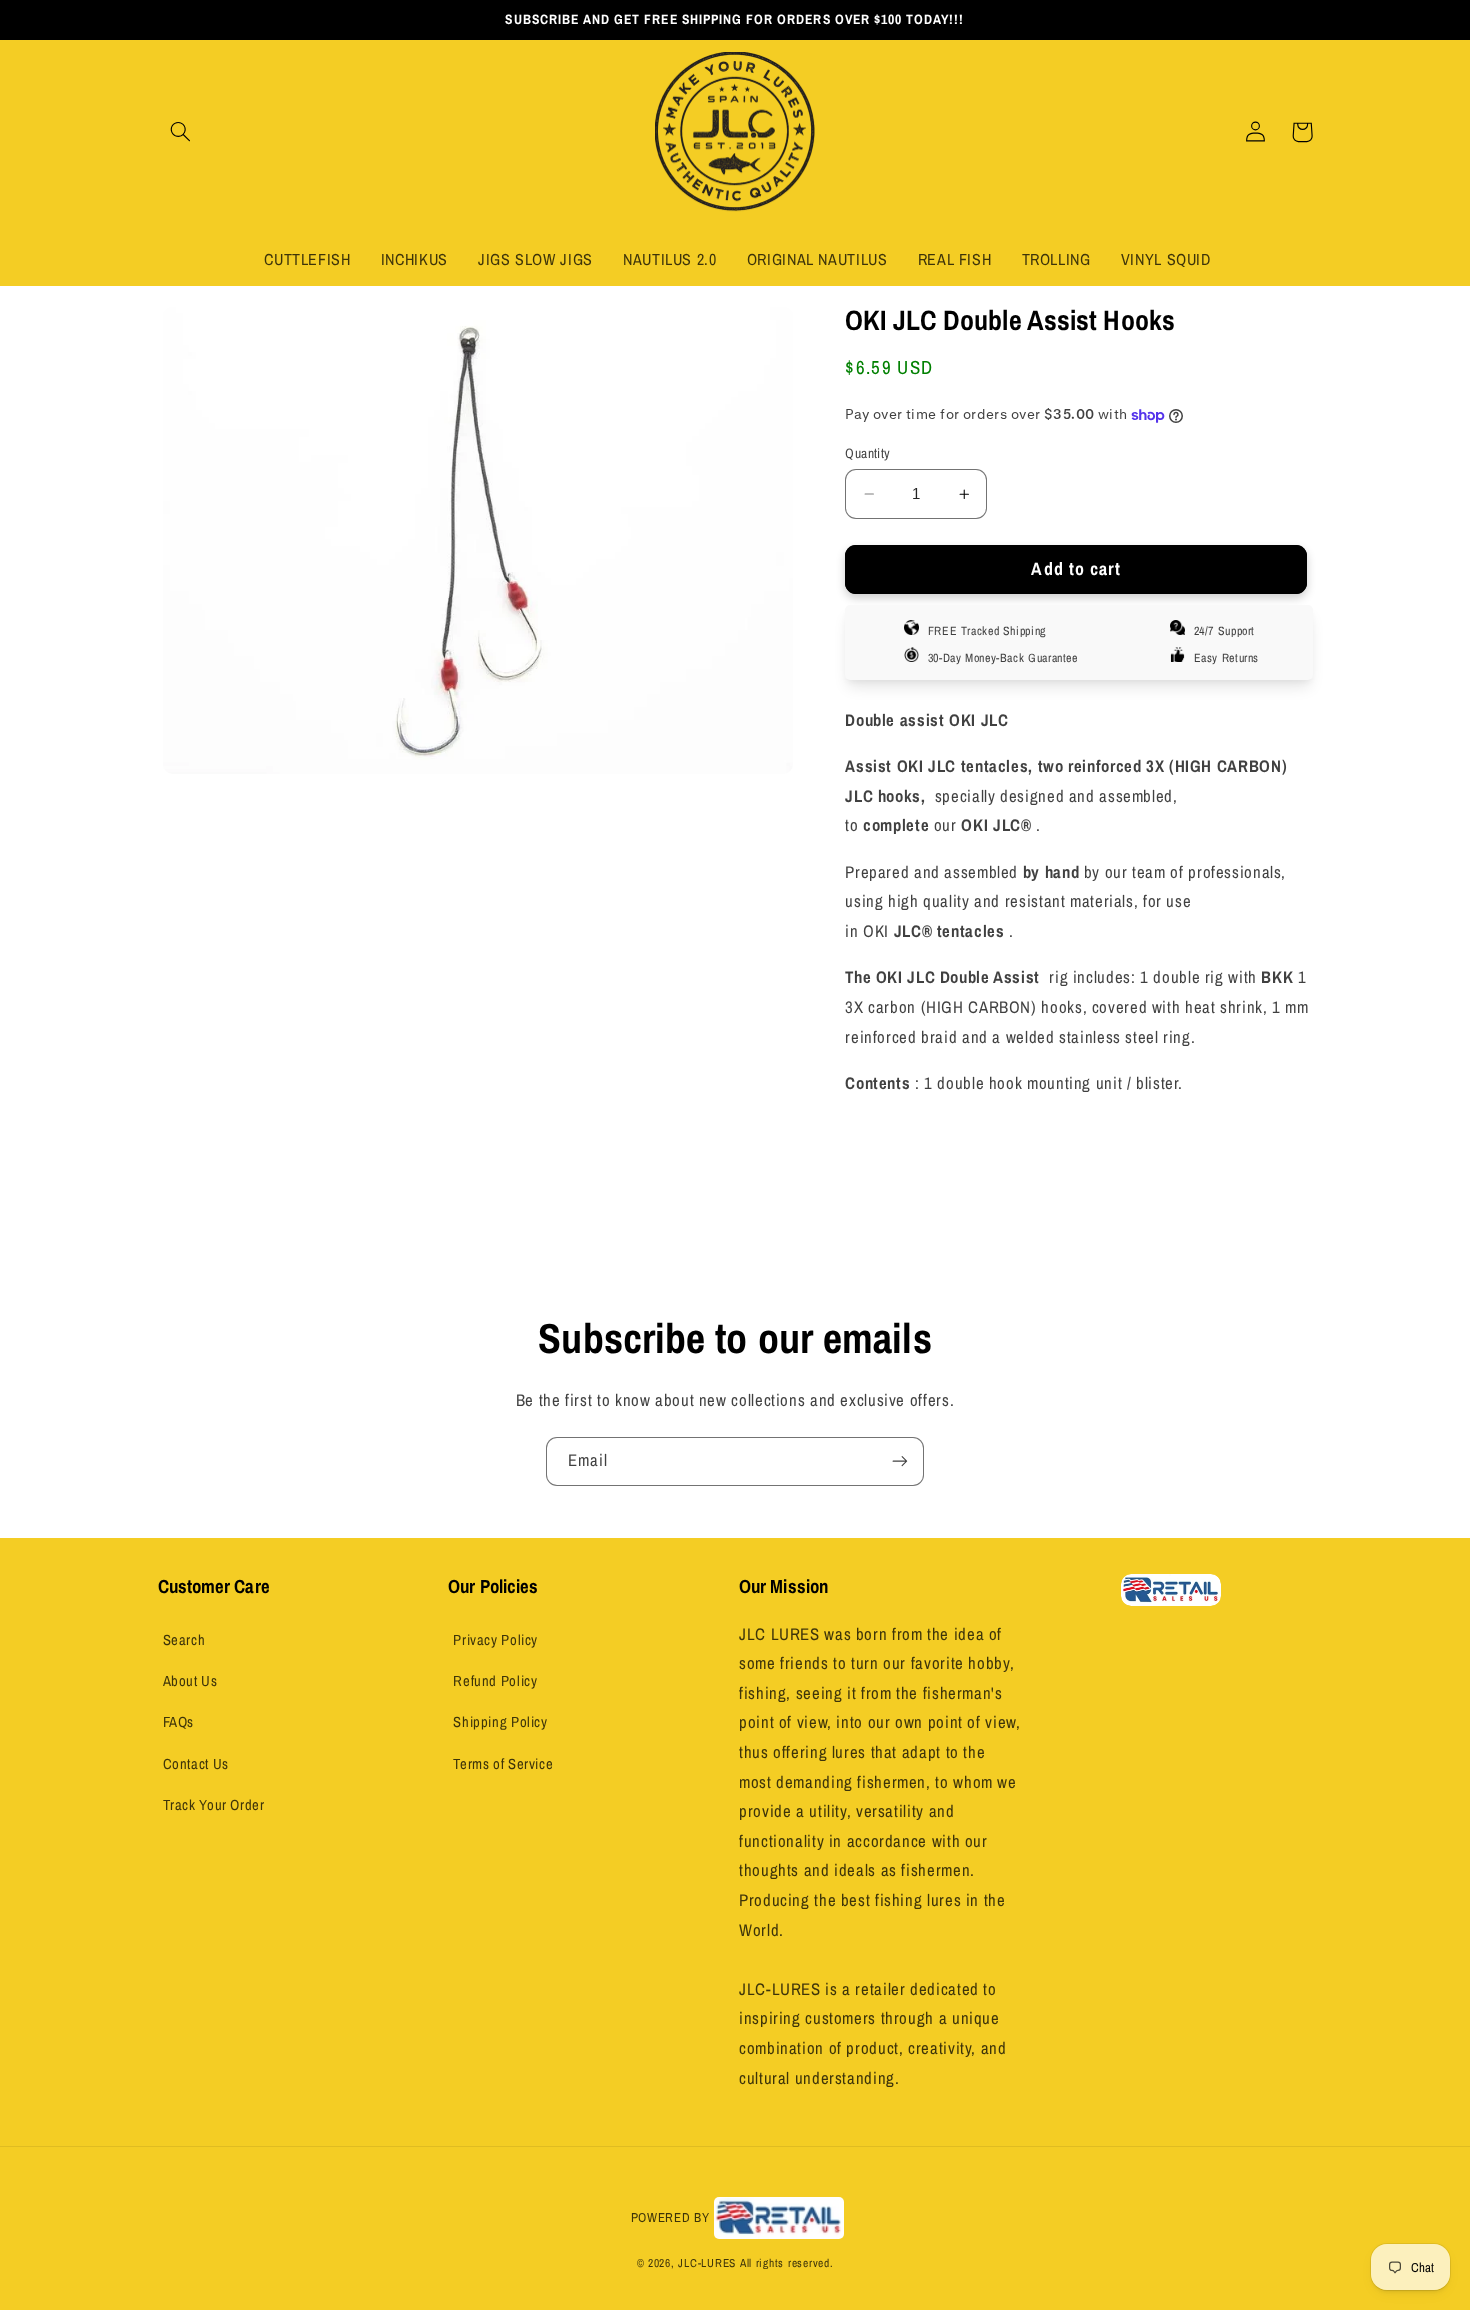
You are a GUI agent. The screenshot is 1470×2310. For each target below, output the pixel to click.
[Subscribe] (900, 1461)
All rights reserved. (787, 2263)
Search (184, 1640)
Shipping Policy (500, 1722)
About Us (190, 1681)
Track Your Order (214, 1805)
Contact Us (196, 1764)
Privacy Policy (495, 1640)
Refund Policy (495, 1681)
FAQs (179, 1722)
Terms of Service (503, 1764)
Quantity (867, 453)
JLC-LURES (707, 2263)
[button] (181, 132)
